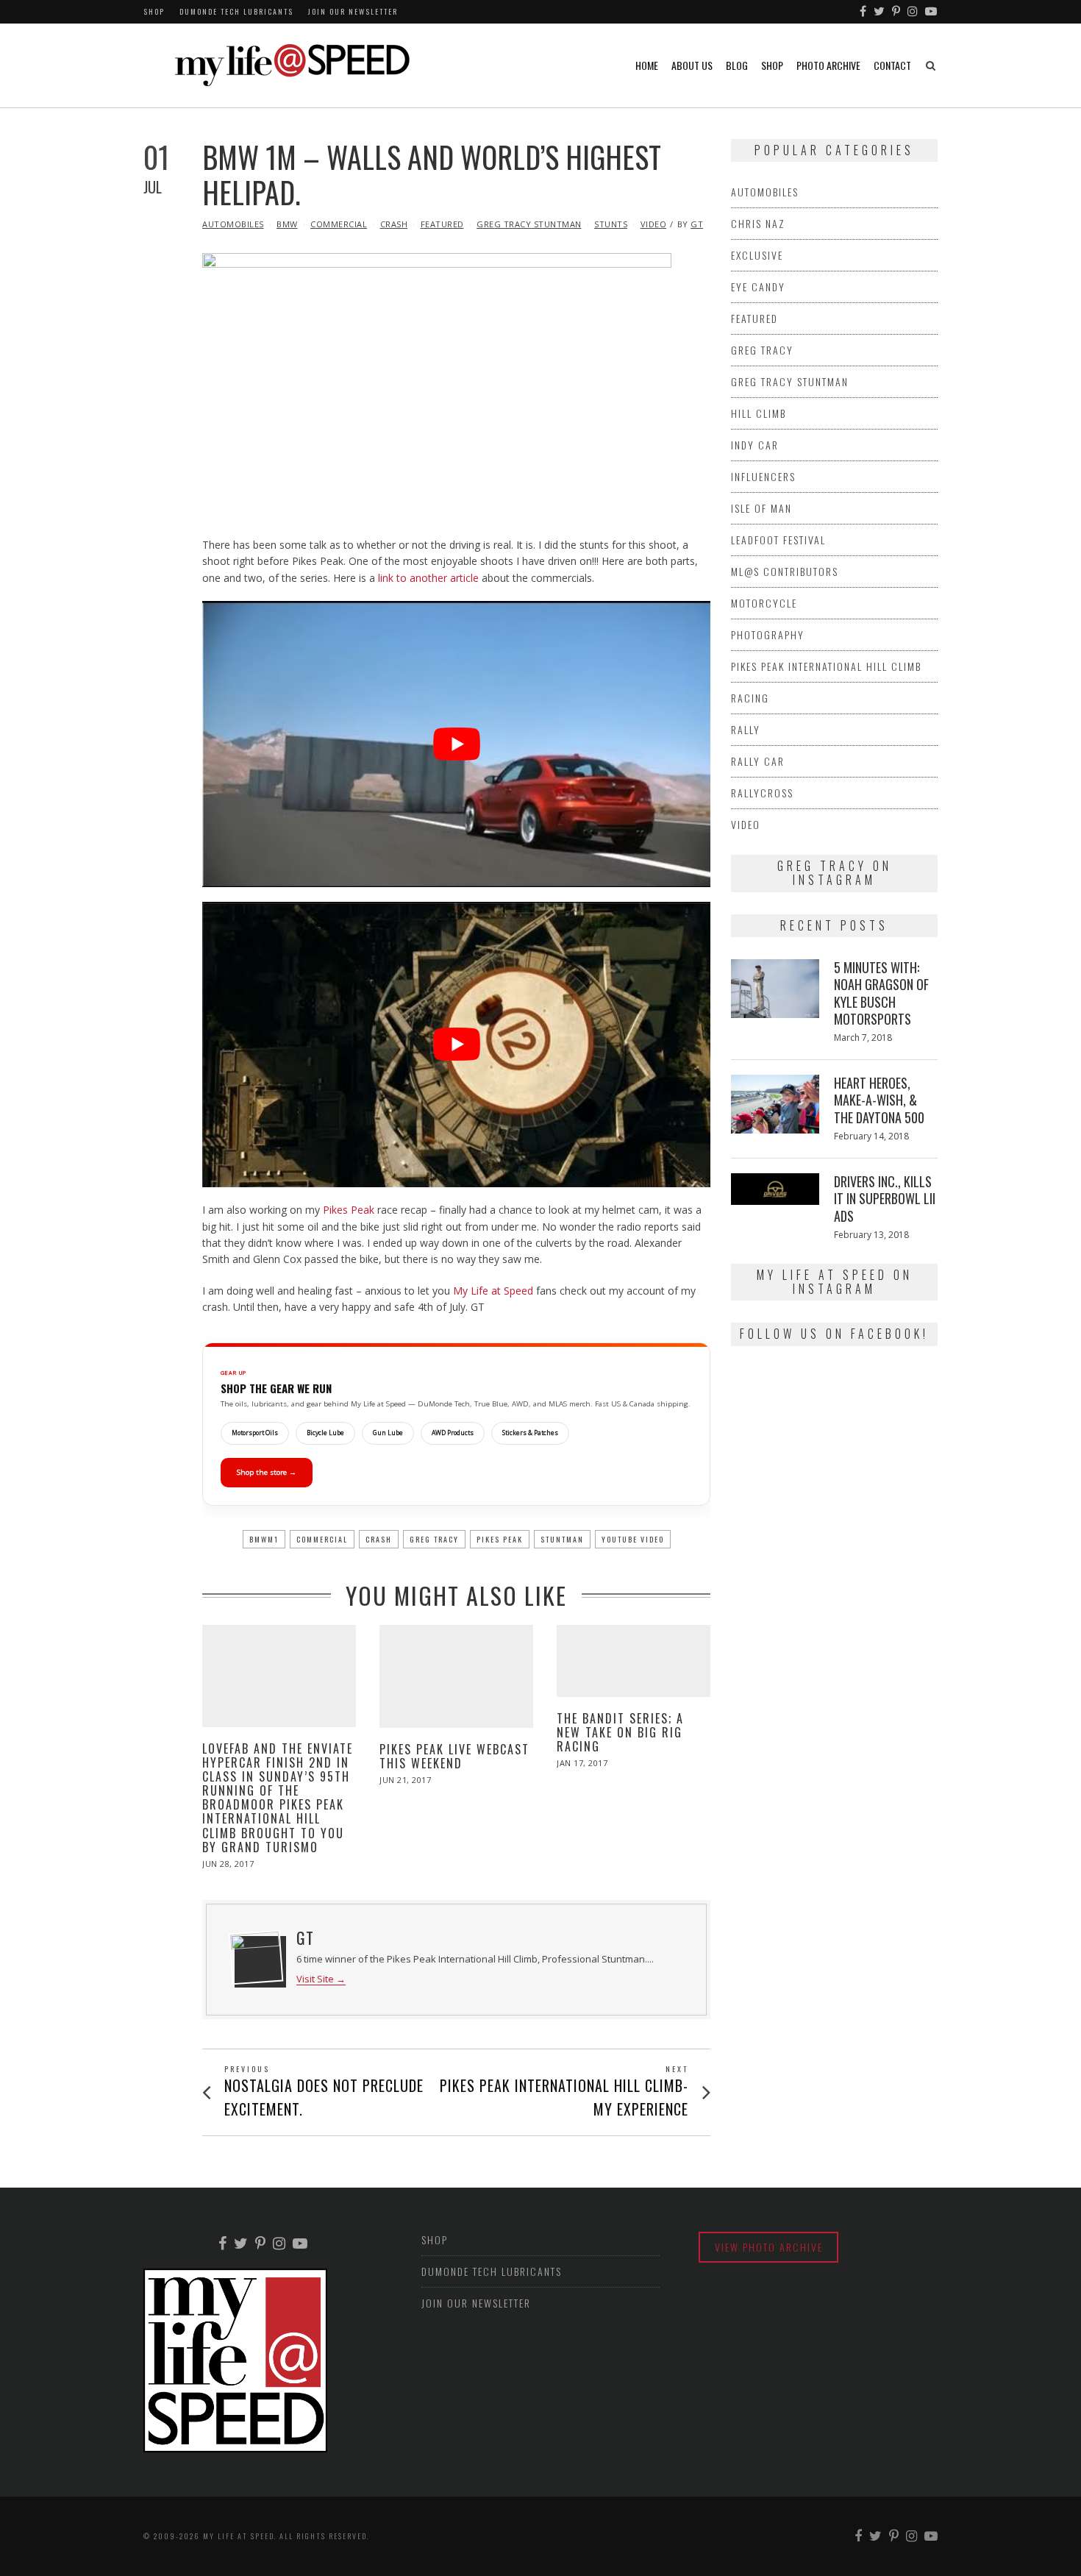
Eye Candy (758, 287)
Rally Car (758, 761)
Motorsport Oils (255, 1433)
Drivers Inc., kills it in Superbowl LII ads (885, 1199)
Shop (154, 11)
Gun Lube (388, 1433)
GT (697, 224)
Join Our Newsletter (353, 11)
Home (647, 65)
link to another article (428, 578)
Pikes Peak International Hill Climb (826, 666)
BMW (287, 224)
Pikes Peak (349, 1210)
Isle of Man (761, 508)
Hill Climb (759, 413)
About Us (692, 65)
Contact (892, 65)
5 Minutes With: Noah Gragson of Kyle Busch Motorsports (881, 993)
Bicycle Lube (325, 1433)
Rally (746, 729)
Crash (394, 224)
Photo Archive (828, 65)
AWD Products (453, 1433)
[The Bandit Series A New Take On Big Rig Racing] (634, 1661)
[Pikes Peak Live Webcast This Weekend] (456, 1676)
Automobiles (233, 224)
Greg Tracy (434, 1539)
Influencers (763, 476)
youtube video (633, 1539)
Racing (750, 698)
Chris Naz (758, 223)
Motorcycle (764, 603)
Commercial (339, 224)
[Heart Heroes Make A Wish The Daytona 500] (775, 1104)
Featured (442, 224)
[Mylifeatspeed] (864, 12)
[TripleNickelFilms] (932, 12)
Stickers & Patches (530, 1433)
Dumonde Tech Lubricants (236, 11)
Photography (768, 634)
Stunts (611, 224)
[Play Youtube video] (456, 744)
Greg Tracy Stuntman (529, 224)
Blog (737, 65)
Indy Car (755, 445)
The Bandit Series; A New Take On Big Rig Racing (620, 1732)
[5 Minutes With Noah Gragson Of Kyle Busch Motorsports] (775, 989)
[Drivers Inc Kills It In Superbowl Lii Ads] (775, 1189)
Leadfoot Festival (778, 540)
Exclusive (757, 255)
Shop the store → (267, 1472)
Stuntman (562, 1539)
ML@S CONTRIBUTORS (785, 571)
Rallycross (762, 793)
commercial (322, 1539)
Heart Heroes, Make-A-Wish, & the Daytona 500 (879, 1100)
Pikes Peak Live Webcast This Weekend (454, 1756)
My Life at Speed (493, 1291)
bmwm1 (264, 1539)
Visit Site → (321, 1979)
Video (654, 224)
